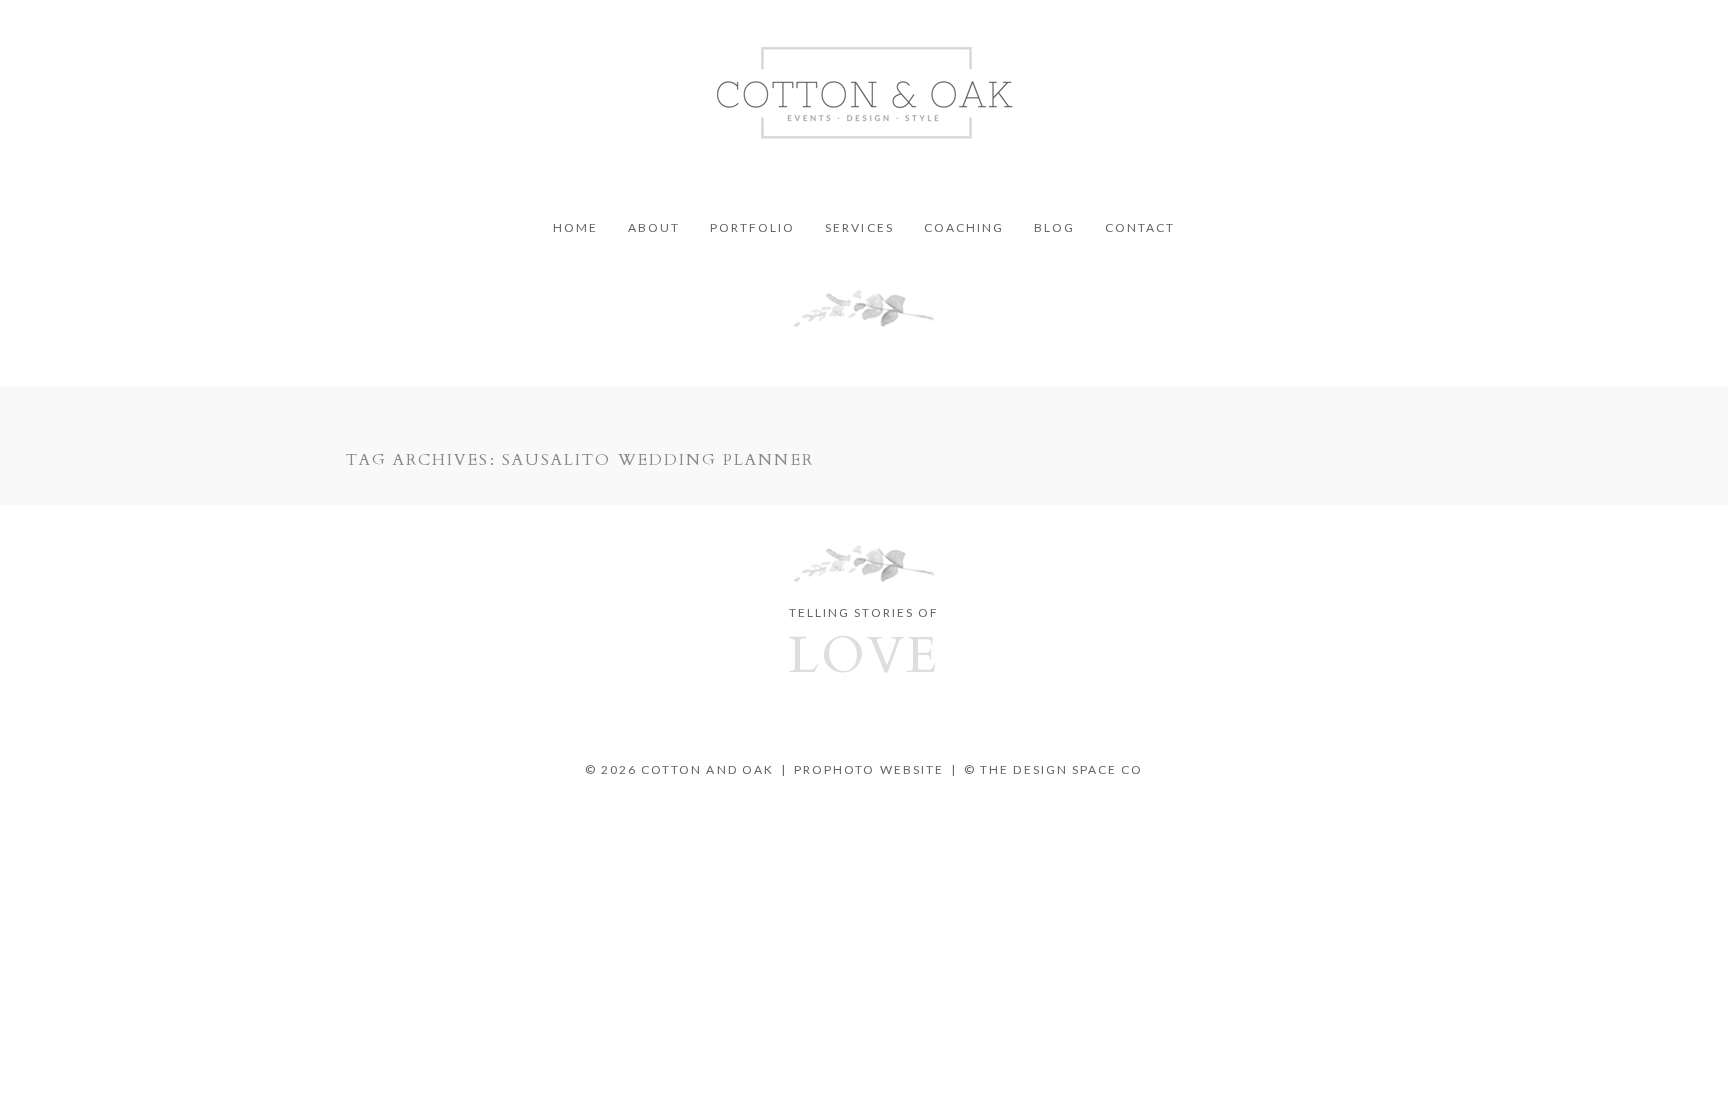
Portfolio (752, 228)
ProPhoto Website (869, 769)
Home (575, 228)
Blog (1054, 228)
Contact (1140, 228)
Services (859, 228)
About (654, 228)
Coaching (964, 228)
